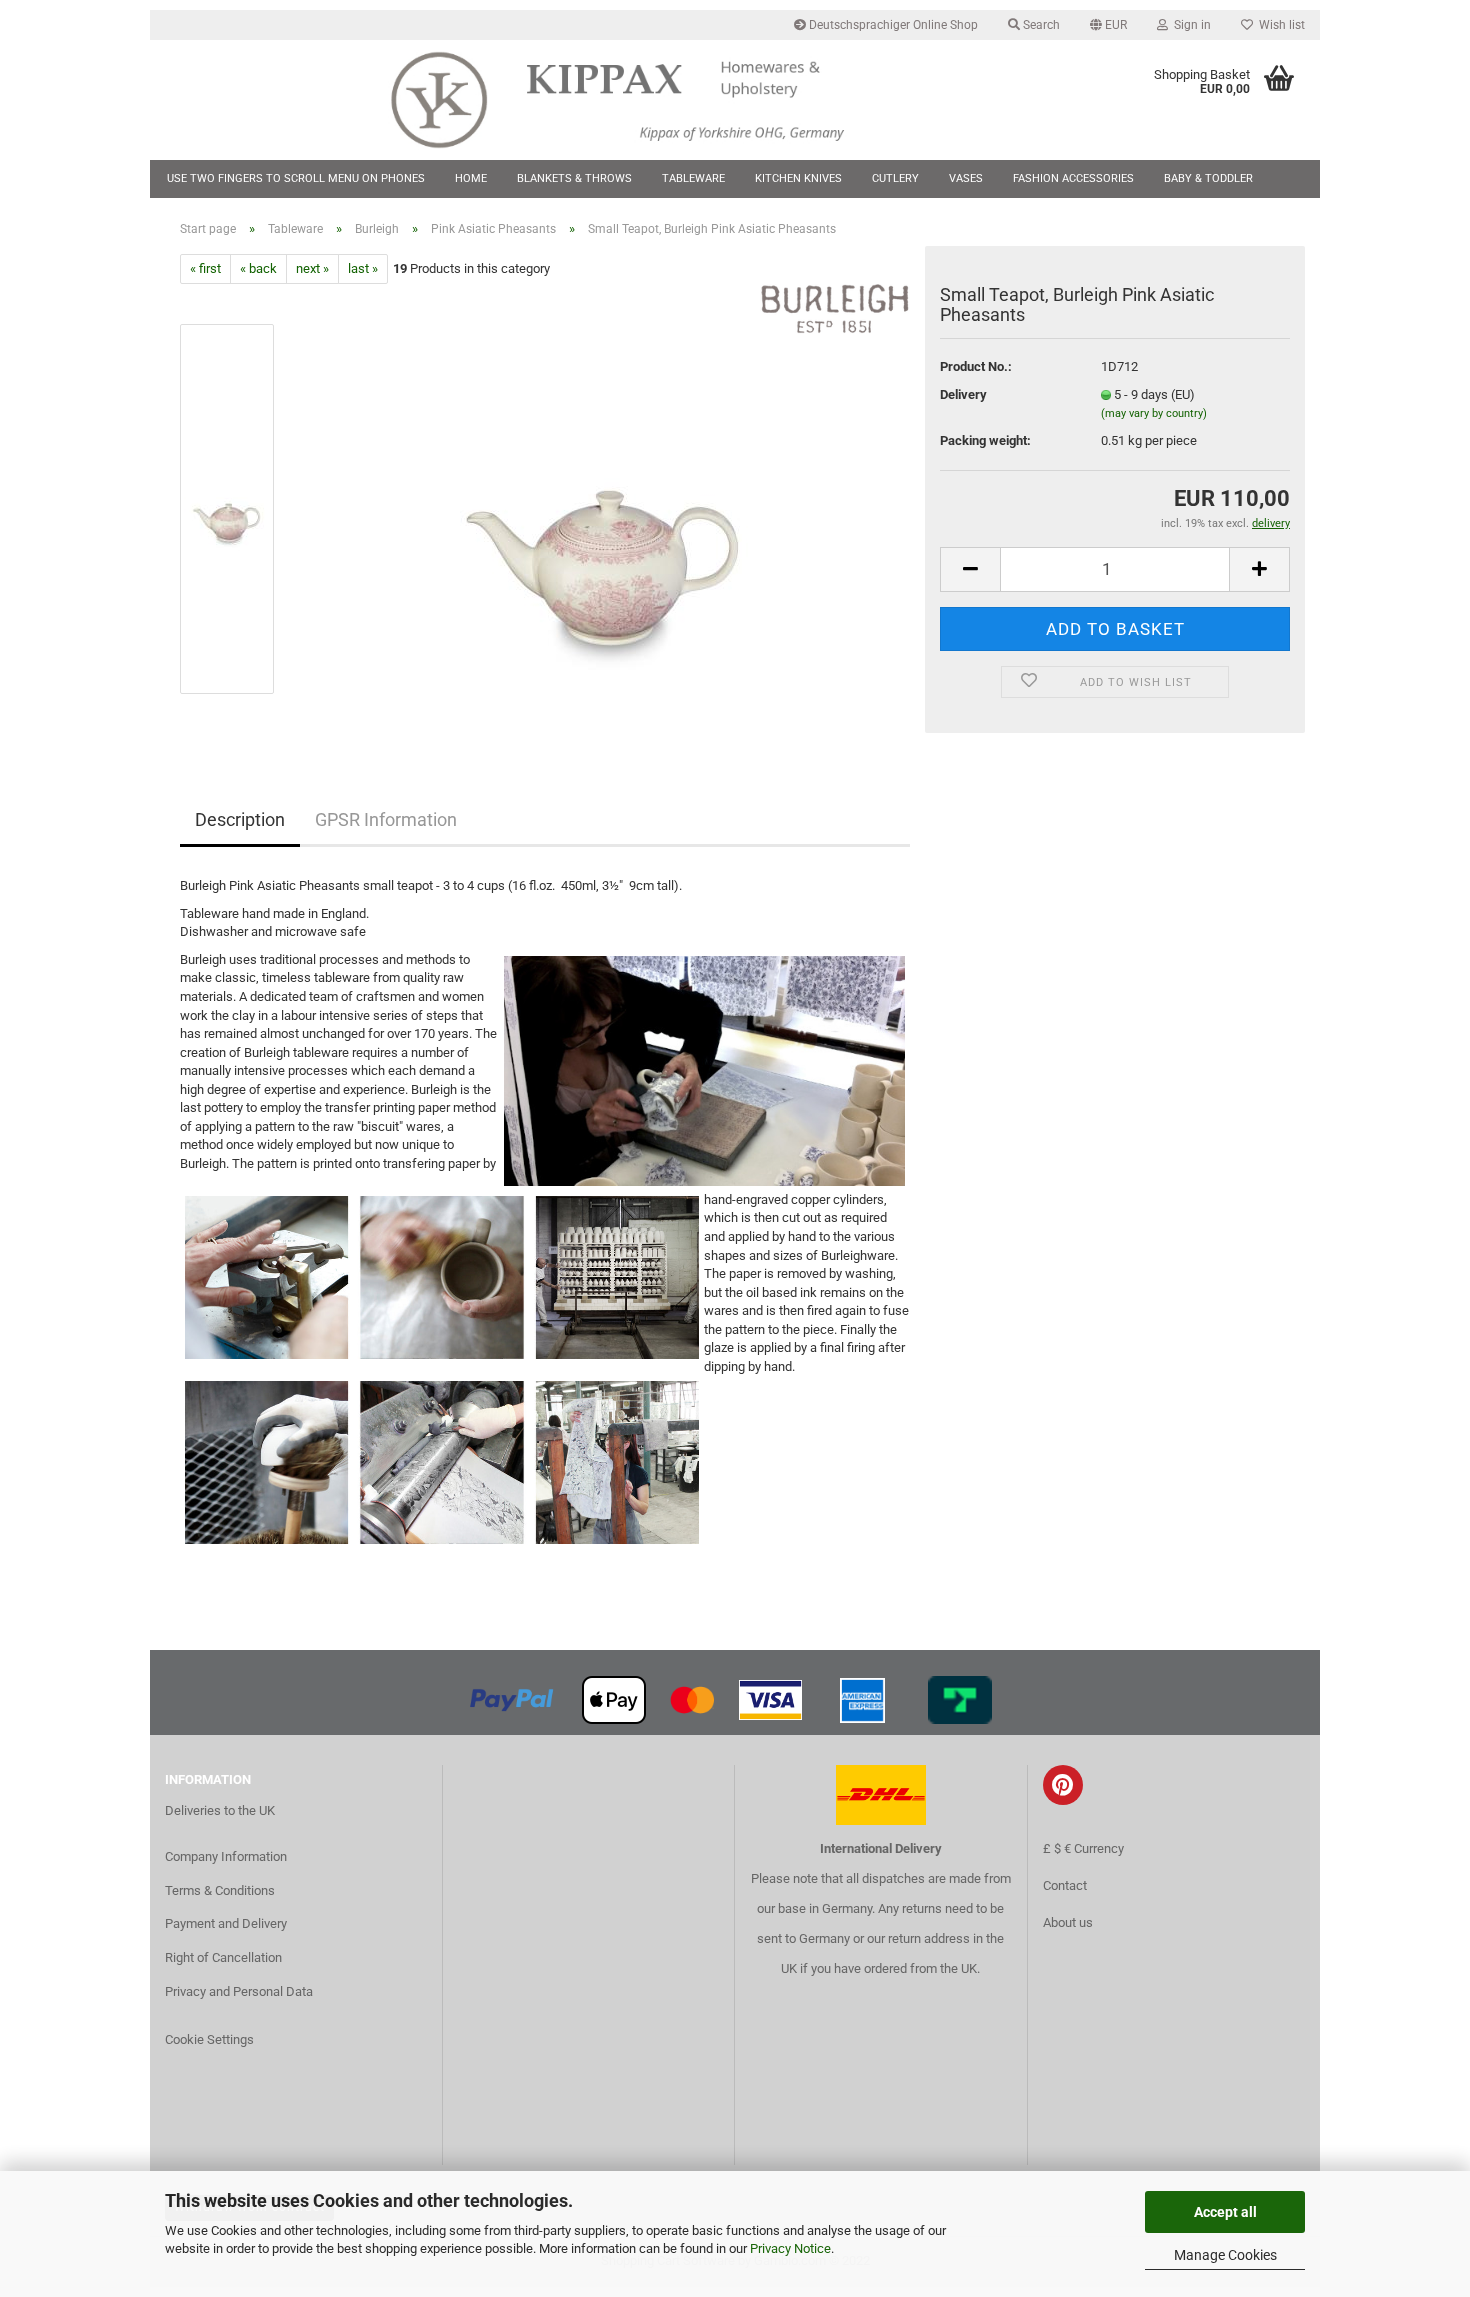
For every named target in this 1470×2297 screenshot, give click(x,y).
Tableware (693, 178)
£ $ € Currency (1083, 1848)
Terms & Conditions (220, 1890)
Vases (966, 178)
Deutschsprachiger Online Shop (892, 25)
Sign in (1189, 25)
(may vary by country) (1154, 413)
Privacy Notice (790, 2248)
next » (312, 268)
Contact (1065, 1885)
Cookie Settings (209, 2039)
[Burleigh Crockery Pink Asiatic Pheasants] (603, 508)
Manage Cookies (1225, 2255)
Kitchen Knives (798, 178)
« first (205, 268)
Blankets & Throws (574, 178)
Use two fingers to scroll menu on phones (296, 178)
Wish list (1279, 25)
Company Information (226, 1856)
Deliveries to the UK (220, 1810)
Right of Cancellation (223, 1957)
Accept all (1225, 2212)
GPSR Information (386, 819)
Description (240, 819)
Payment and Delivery (226, 1923)
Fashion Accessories (1073, 178)
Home (471, 178)
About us (1068, 1922)
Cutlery (895, 178)
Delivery (963, 394)
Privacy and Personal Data (239, 1991)
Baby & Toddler (1208, 178)
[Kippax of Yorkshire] (637, 100)
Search (1040, 25)
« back (258, 268)
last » (363, 268)
